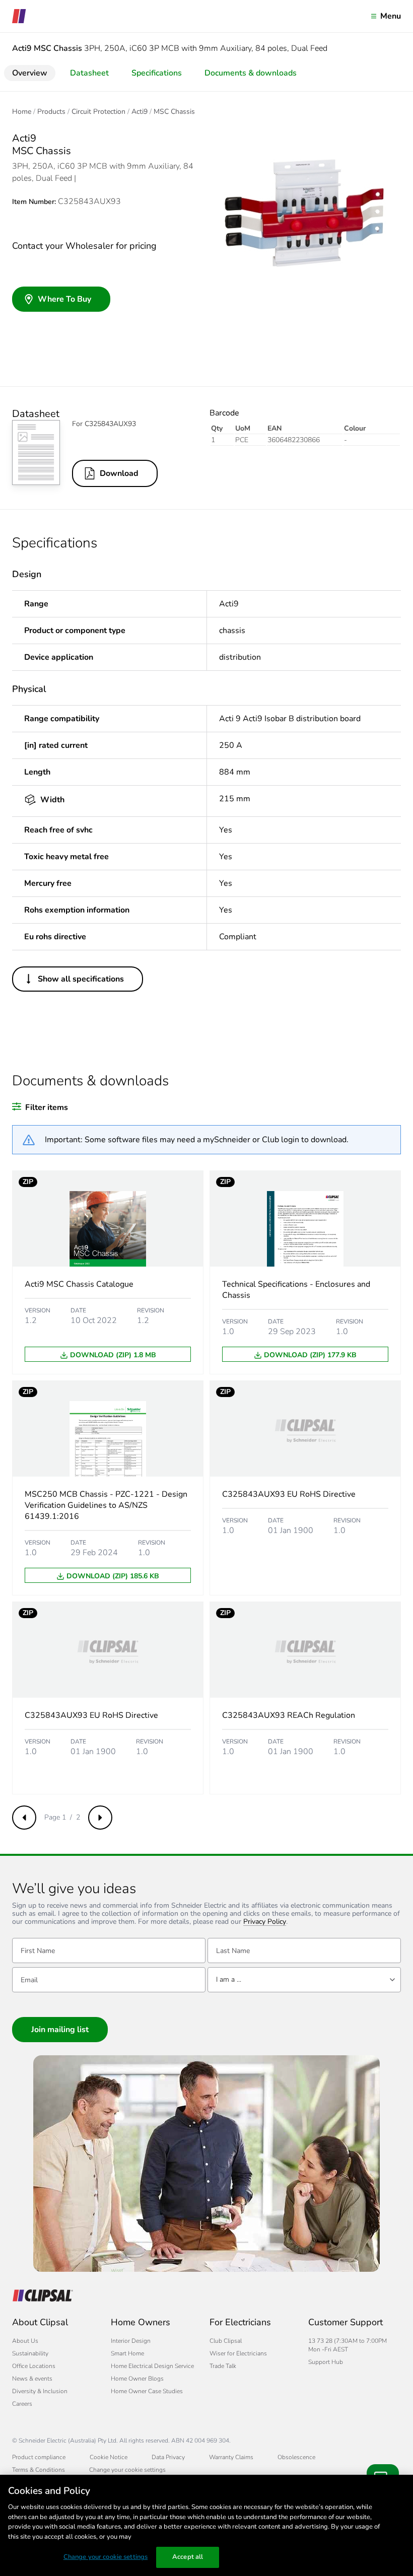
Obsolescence (296, 2457)
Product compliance (39, 2457)
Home (22, 112)
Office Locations (34, 2366)
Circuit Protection (98, 112)
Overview (30, 73)
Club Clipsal (226, 2341)
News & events (32, 2379)
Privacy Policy (265, 1922)
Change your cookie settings (106, 2557)
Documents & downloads (251, 73)
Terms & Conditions (39, 2470)
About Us (25, 2341)
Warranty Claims (231, 2457)
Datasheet (89, 73)
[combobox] (304, 1980)
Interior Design (131, 2341)
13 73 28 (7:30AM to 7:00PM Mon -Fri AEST (348, 2345)
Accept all (188, 2557)
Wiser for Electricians (238, 2353)
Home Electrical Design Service (152, 2366)
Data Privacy (168, 2457)
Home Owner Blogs (137, 2379)
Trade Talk (223, 2366)
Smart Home (127, 2353)
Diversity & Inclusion (40, 2391)
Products (51, 112)
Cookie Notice (109, 2457)
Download (119, 473)
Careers (22, 2404)
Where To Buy (64, 299)
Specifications (157, 73)
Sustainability (30, 2353)
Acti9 (140, 112)
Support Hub (326, 2362)
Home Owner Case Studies (147, 2391)
